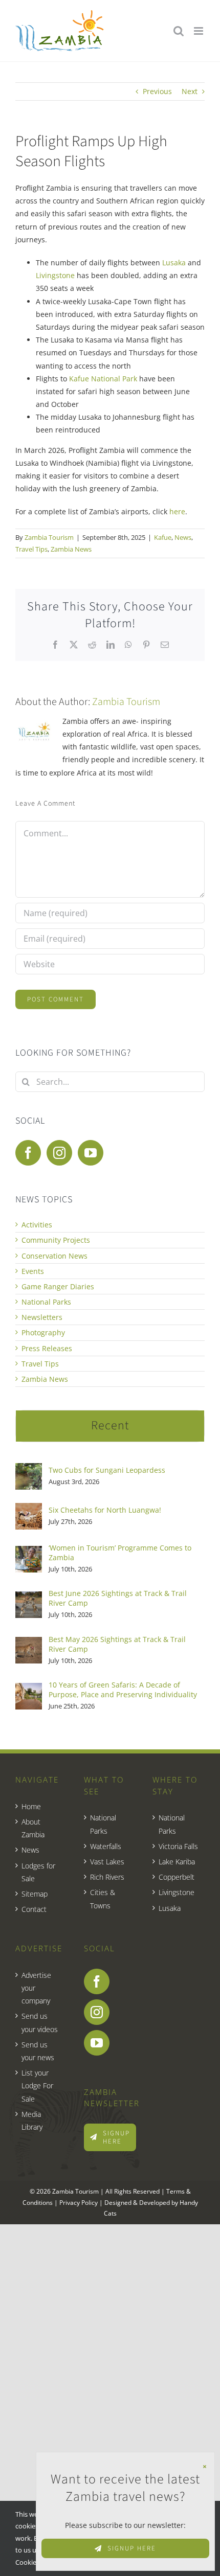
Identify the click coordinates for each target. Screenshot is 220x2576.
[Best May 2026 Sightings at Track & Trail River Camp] (29, 1643)
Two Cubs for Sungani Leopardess (107, 1470)
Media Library (32, 2121)
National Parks (46, 1302)
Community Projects (56, 1240)
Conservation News (54, 1256)
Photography (43, 1332)
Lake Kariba (177, 1862)
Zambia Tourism (49, 537)
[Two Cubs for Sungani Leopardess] (29, 1469)
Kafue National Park (103, 379)
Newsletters (42, 1317)
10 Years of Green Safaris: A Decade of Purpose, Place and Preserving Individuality (123, 1690)
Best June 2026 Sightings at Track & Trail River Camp (118, 1598)
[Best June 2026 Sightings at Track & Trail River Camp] (29, 1598)
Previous (157, 91)
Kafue (163, 537)
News (183, 537)
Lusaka (174, 263)
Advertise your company (36, 1988)
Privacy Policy (79, 2203)
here (177, 511)
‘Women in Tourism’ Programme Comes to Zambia (120, 1553)
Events (33, 1271)
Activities (37, 1225)
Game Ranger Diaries (58, 1286)
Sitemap (35, 1894)
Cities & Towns (103, 1899)
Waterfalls (106, 1846)
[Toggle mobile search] (179, 31)
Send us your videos (40, 2022)
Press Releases (47, 1348)
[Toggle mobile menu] (199, 31)
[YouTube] (91, 1153)
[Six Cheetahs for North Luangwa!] (29, 1509)
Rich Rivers (107, 1877)
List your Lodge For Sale (37, 2085)
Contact (34, 1909)
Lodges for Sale (38, 1872)
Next (190, 91)
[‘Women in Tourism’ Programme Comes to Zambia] (29, 1552)
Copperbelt (177, 1877)
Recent (110, 1426)
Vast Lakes (107, 1862)
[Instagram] (59, 1153)
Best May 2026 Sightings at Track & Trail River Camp (117, 1644)
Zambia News (71, 549)
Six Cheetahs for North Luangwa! (105, 1510)
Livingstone (55, 275)
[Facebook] (28, 1153)
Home (31, 1806)
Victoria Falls (178, 1846)
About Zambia (33, 1828)
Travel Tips (31, 549)
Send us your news (38, 2051)
